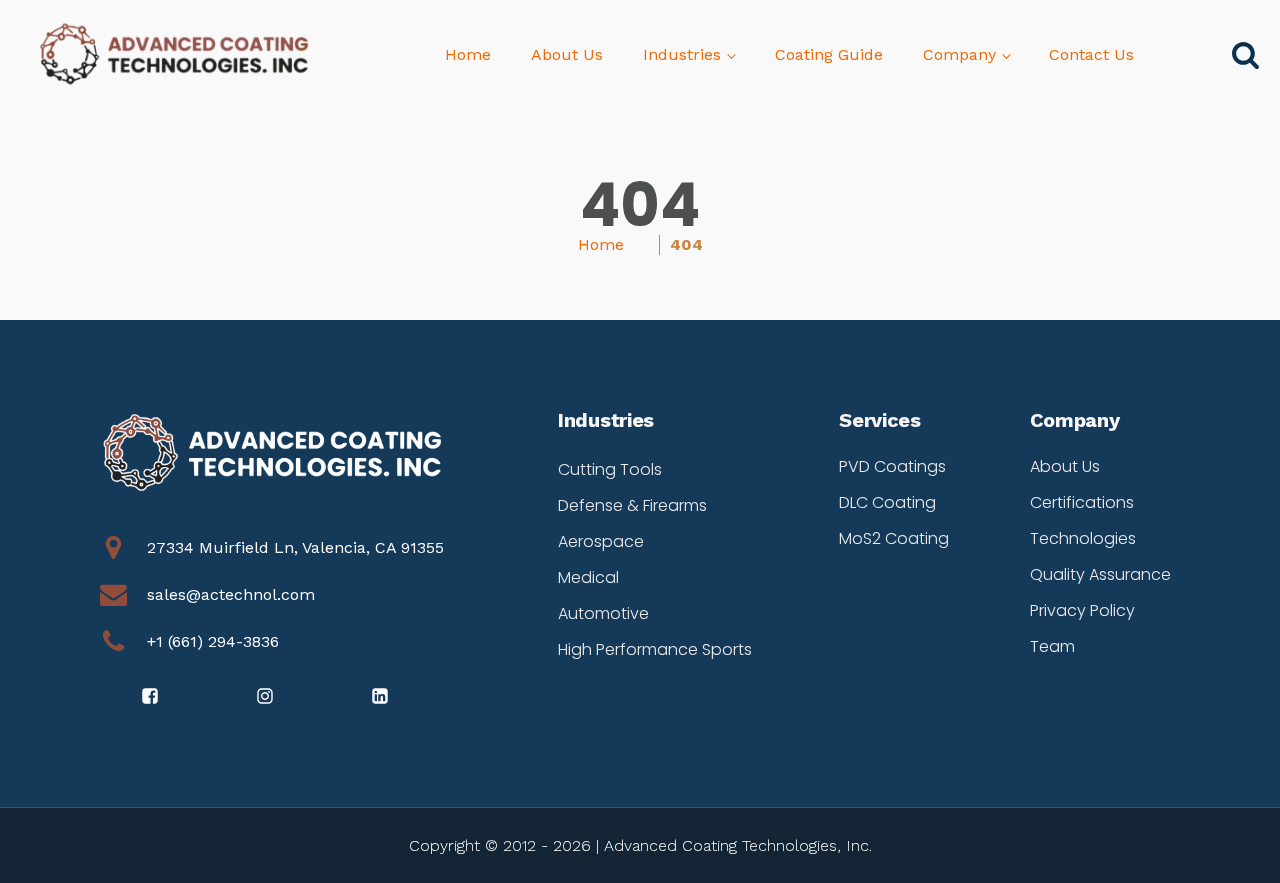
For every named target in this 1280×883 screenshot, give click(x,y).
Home (468, 54)
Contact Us (1091, 54)
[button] (151, 696)
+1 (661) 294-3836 (213, 641)
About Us (567, 54)
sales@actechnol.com (231, 594)
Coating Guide (829, 54)
